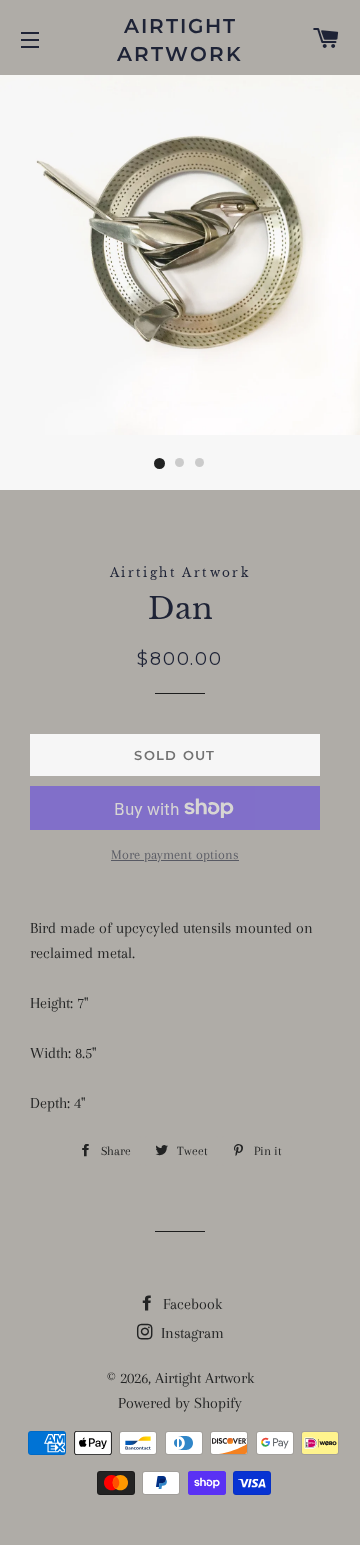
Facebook (190, 1304)
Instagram (190, 1333)
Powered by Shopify (180, 1403)
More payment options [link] (175, 854)
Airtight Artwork (180, 40)
